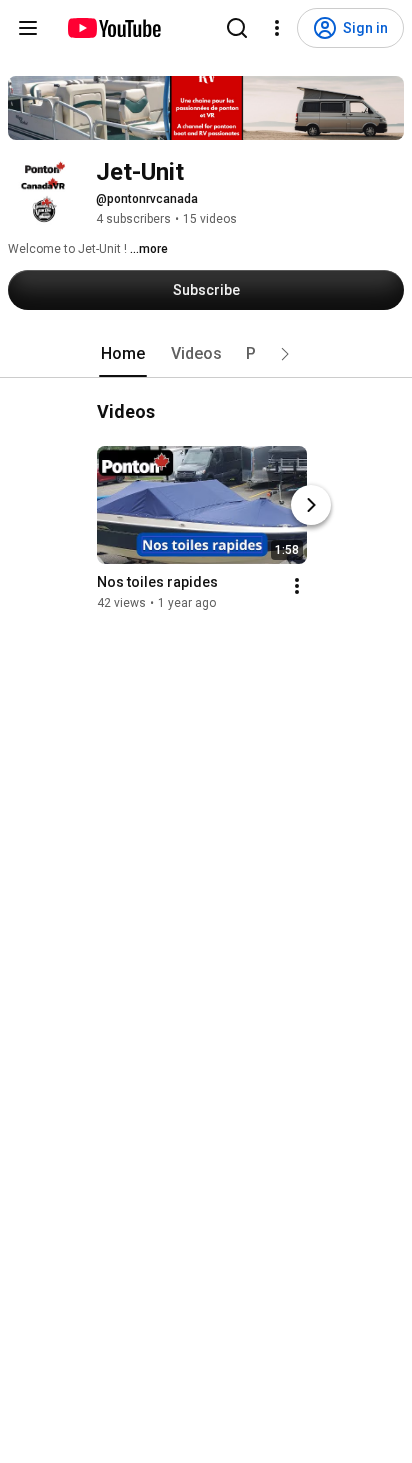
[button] (285, 354)
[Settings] (277, 28)
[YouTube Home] (113, 28)
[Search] (237, 28)
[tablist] (206, 354)
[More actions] (297, 586)
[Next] (311, 505)
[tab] (123, 354)
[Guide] (28, 28)
